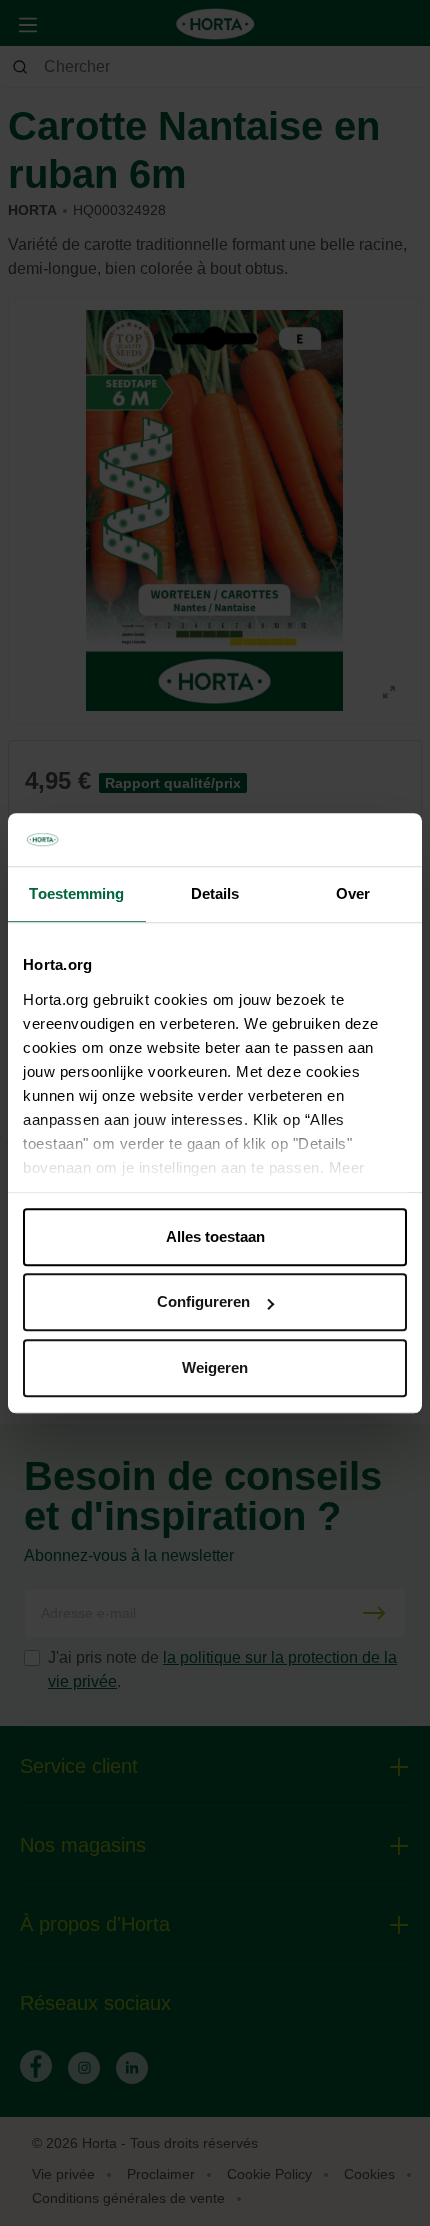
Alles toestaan (215, 1236)
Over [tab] (353, 893)
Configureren (203, 1301)
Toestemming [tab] (76, 893)
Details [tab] (215, 893)
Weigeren (215, 1367)
